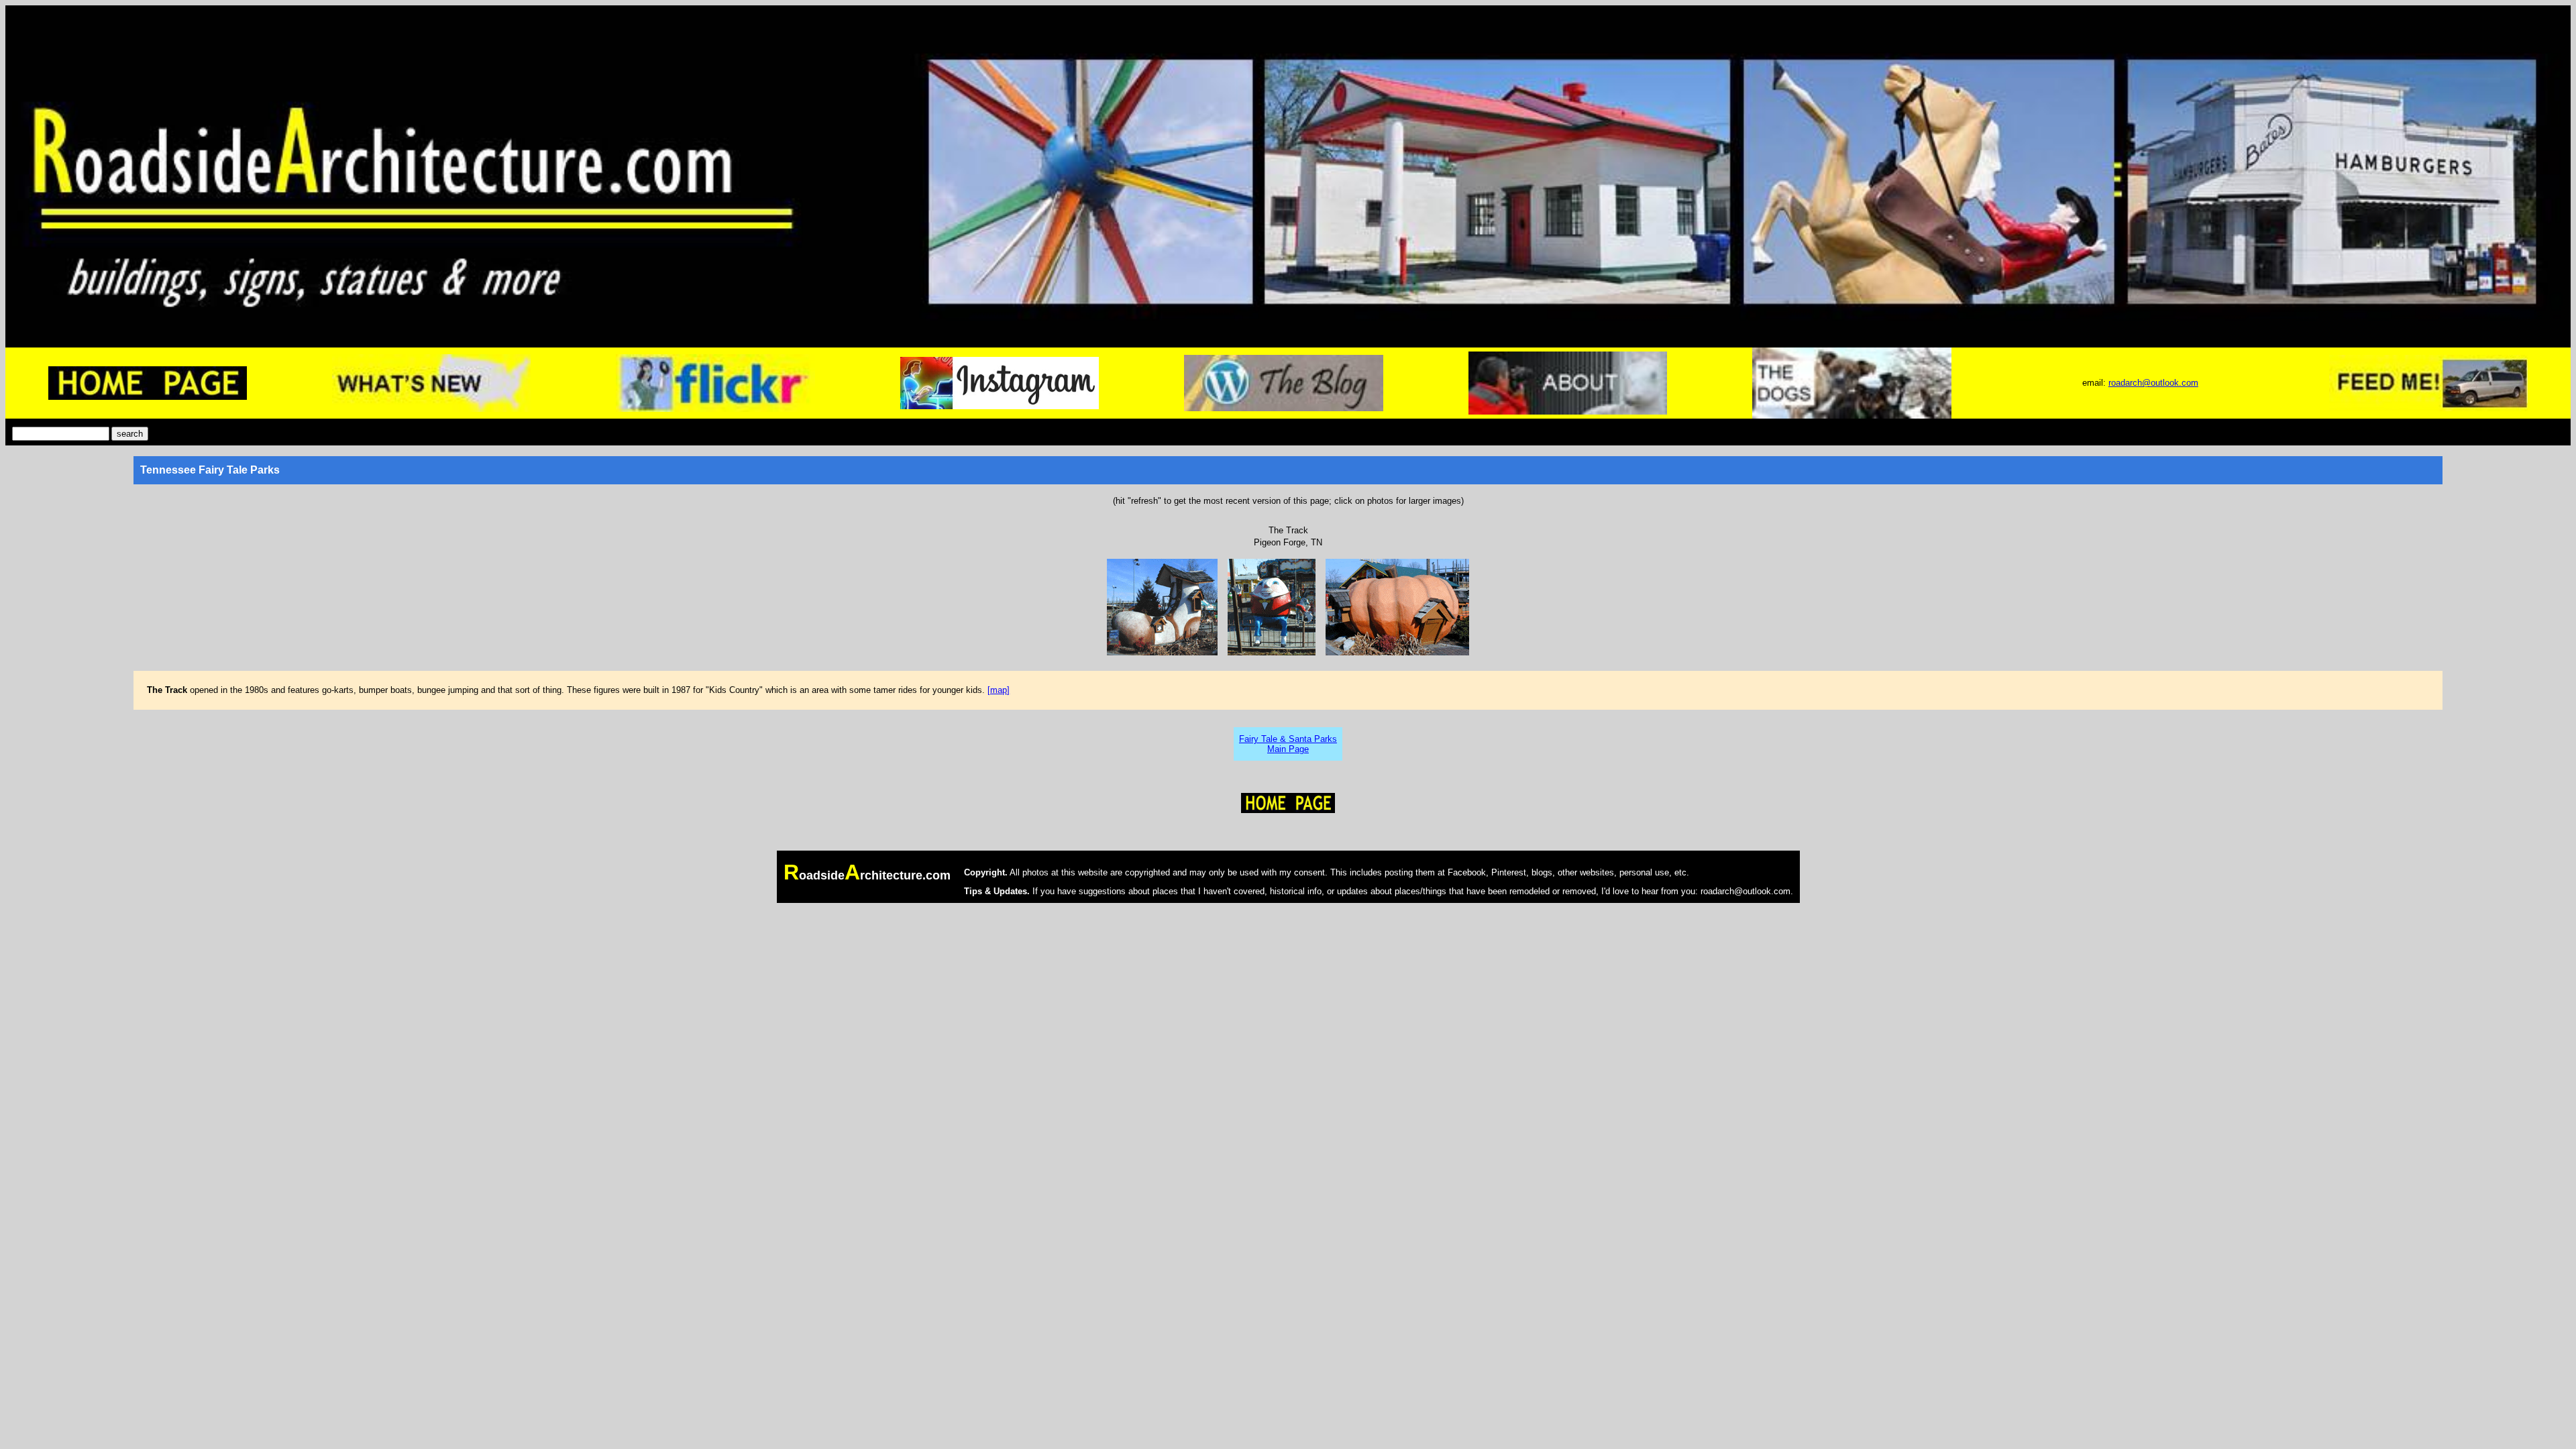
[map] (999, 690)
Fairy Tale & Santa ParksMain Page (1288, 744)
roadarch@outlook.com (2153, 383)
